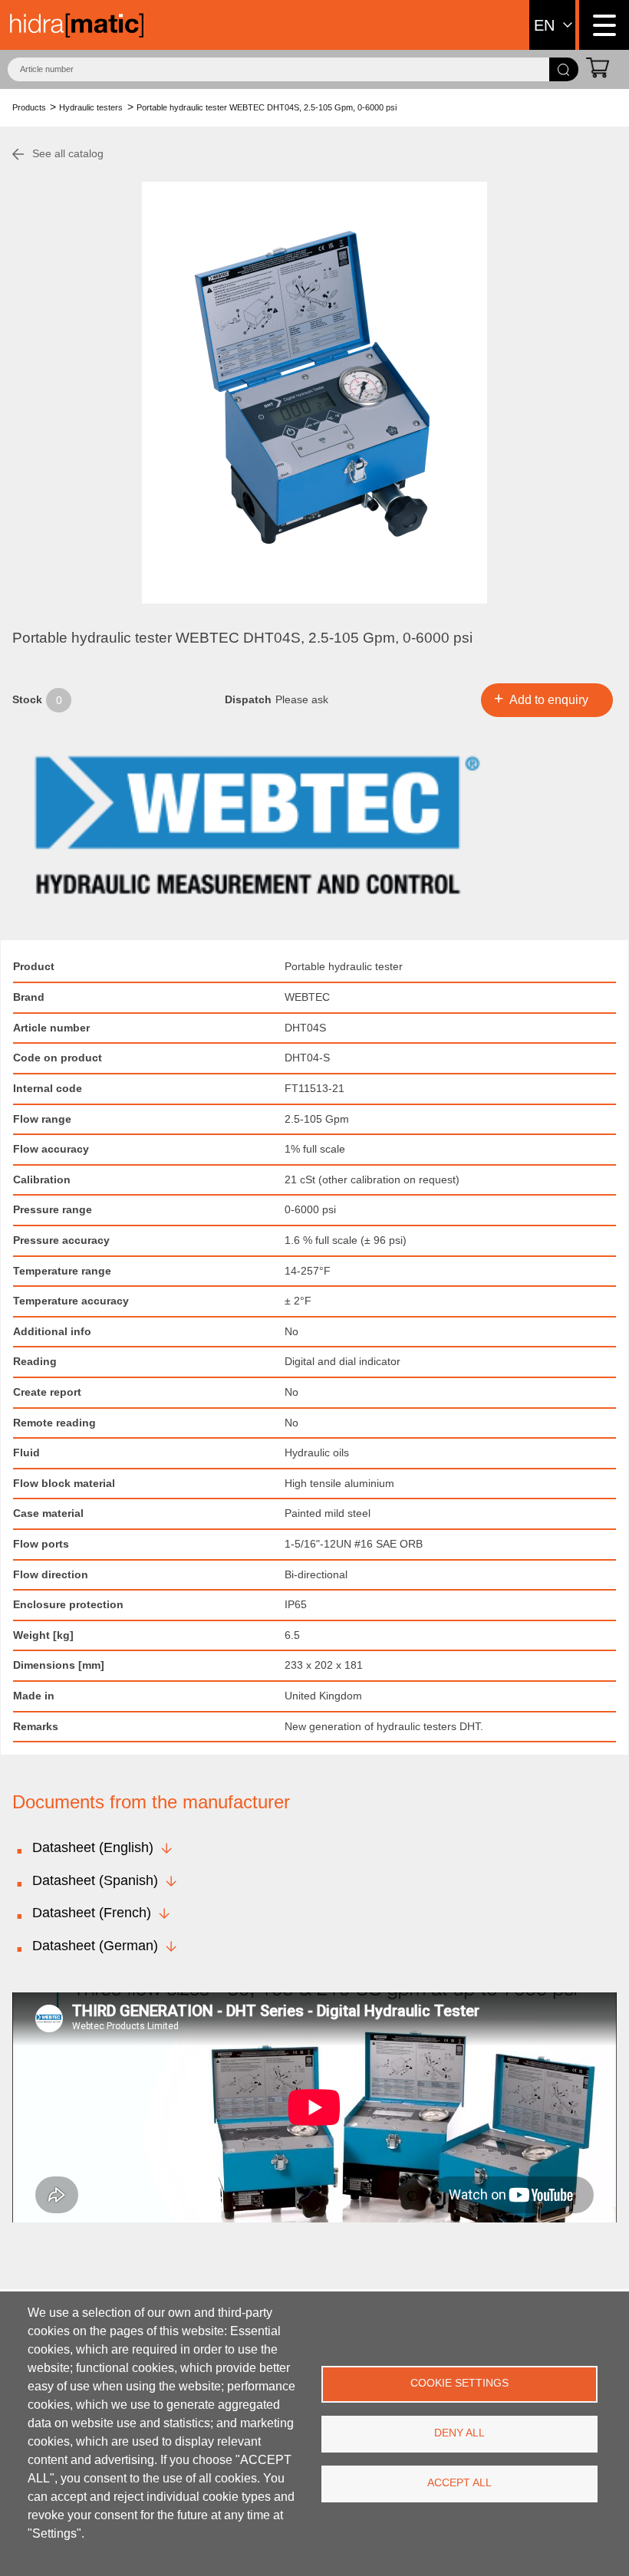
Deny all (459, 2433)
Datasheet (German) (95, 1946)
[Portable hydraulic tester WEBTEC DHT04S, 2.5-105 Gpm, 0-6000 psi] (314, 393)
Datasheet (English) (93, 1847)
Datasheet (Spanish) (95, 1880)
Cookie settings (459, 2383)
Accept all (459, 2483)
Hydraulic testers (91, 107)
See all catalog (68, 153)
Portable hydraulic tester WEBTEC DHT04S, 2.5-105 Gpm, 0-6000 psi (267, 107)
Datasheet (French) (92, 1913)
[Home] (77, 25)
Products (29, 107)
